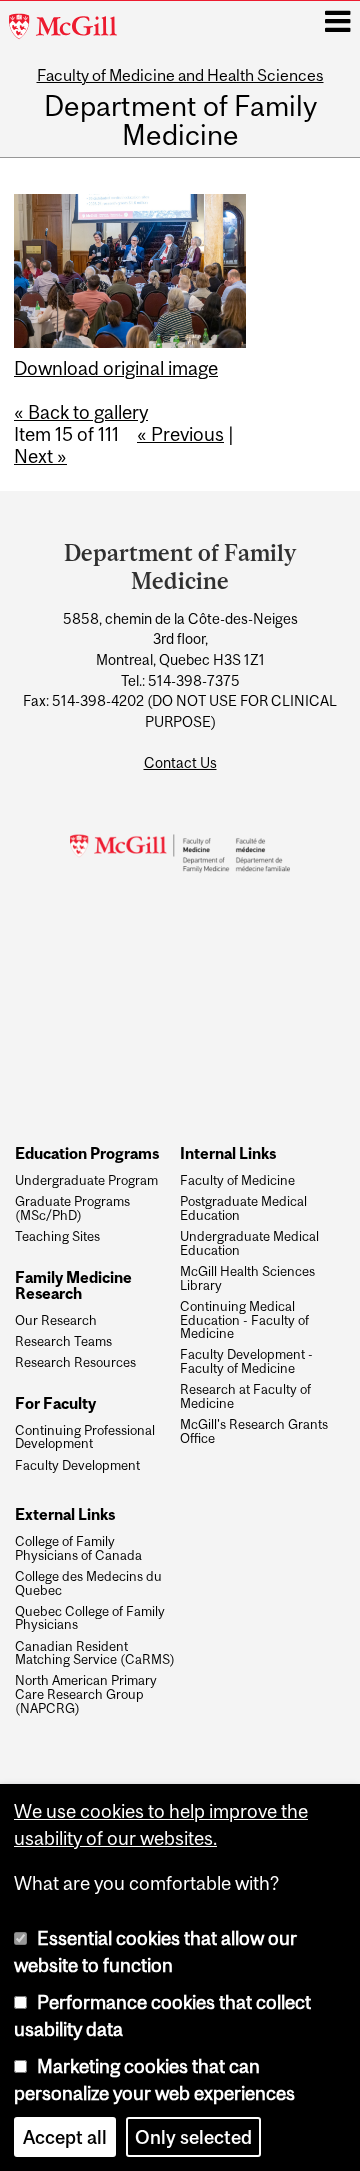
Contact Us (180, 763)
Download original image (116, 368)
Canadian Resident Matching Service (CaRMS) (95, 1654)
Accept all (65, 2137)
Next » (40, 456)
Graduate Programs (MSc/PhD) (72, 1209)
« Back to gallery (81, 412)
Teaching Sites (57, 1237)
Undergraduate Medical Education (249, 1244)
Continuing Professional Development (85, 1438)
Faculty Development (77, 1466)
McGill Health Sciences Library (247, 1279)
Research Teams (63, 1342)
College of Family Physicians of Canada (78, 1549)
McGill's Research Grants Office (254, 1432)
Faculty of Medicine (237, 1181)
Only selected (193, 2137)
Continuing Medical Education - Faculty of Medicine (244, 1320)
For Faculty (55, 1403)
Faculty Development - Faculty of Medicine (246, 1362)
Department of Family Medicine (180, 121)
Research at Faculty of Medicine (245, 1397)
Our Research (56, 1321)
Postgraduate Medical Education (243, 1209)
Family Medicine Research (73, 1285)
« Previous (180, 434)
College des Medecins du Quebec (88, 1584)
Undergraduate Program (86, 1181)
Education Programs (87, 1153)
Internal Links (228, 1153)
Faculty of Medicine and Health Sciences (180, 75)
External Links (65, 1514)
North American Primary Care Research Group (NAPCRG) (86, 1694)
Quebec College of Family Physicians (90, 1619)
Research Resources (75, 1363)
